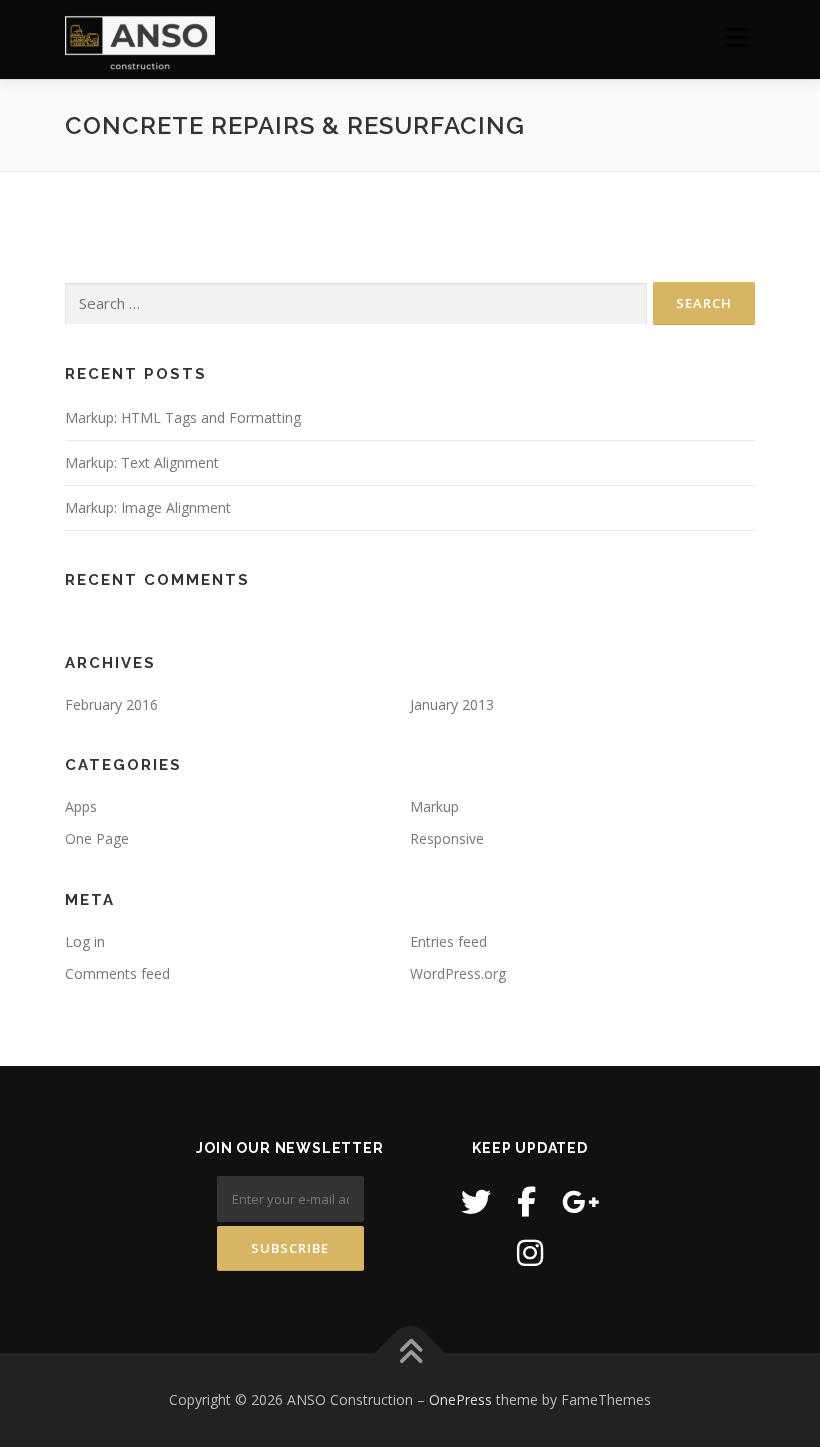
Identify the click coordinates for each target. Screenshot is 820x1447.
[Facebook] (526, 1201)
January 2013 (452, 704)
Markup (434, 806)
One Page (97, 838)
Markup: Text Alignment (142, 462)
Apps (81, 806)
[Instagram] (530, 1252)
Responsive (447, 838)
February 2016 (111, 704)
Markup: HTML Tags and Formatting (183, 417)
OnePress (460, 1399)
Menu (737, 37)
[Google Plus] (581, 1201)
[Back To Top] (410, 1353)
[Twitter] (476, 1201)
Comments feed (117, 973)
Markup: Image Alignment (148, 507)
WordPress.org (458, 973)
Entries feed (448, 941)
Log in (85, 941)
